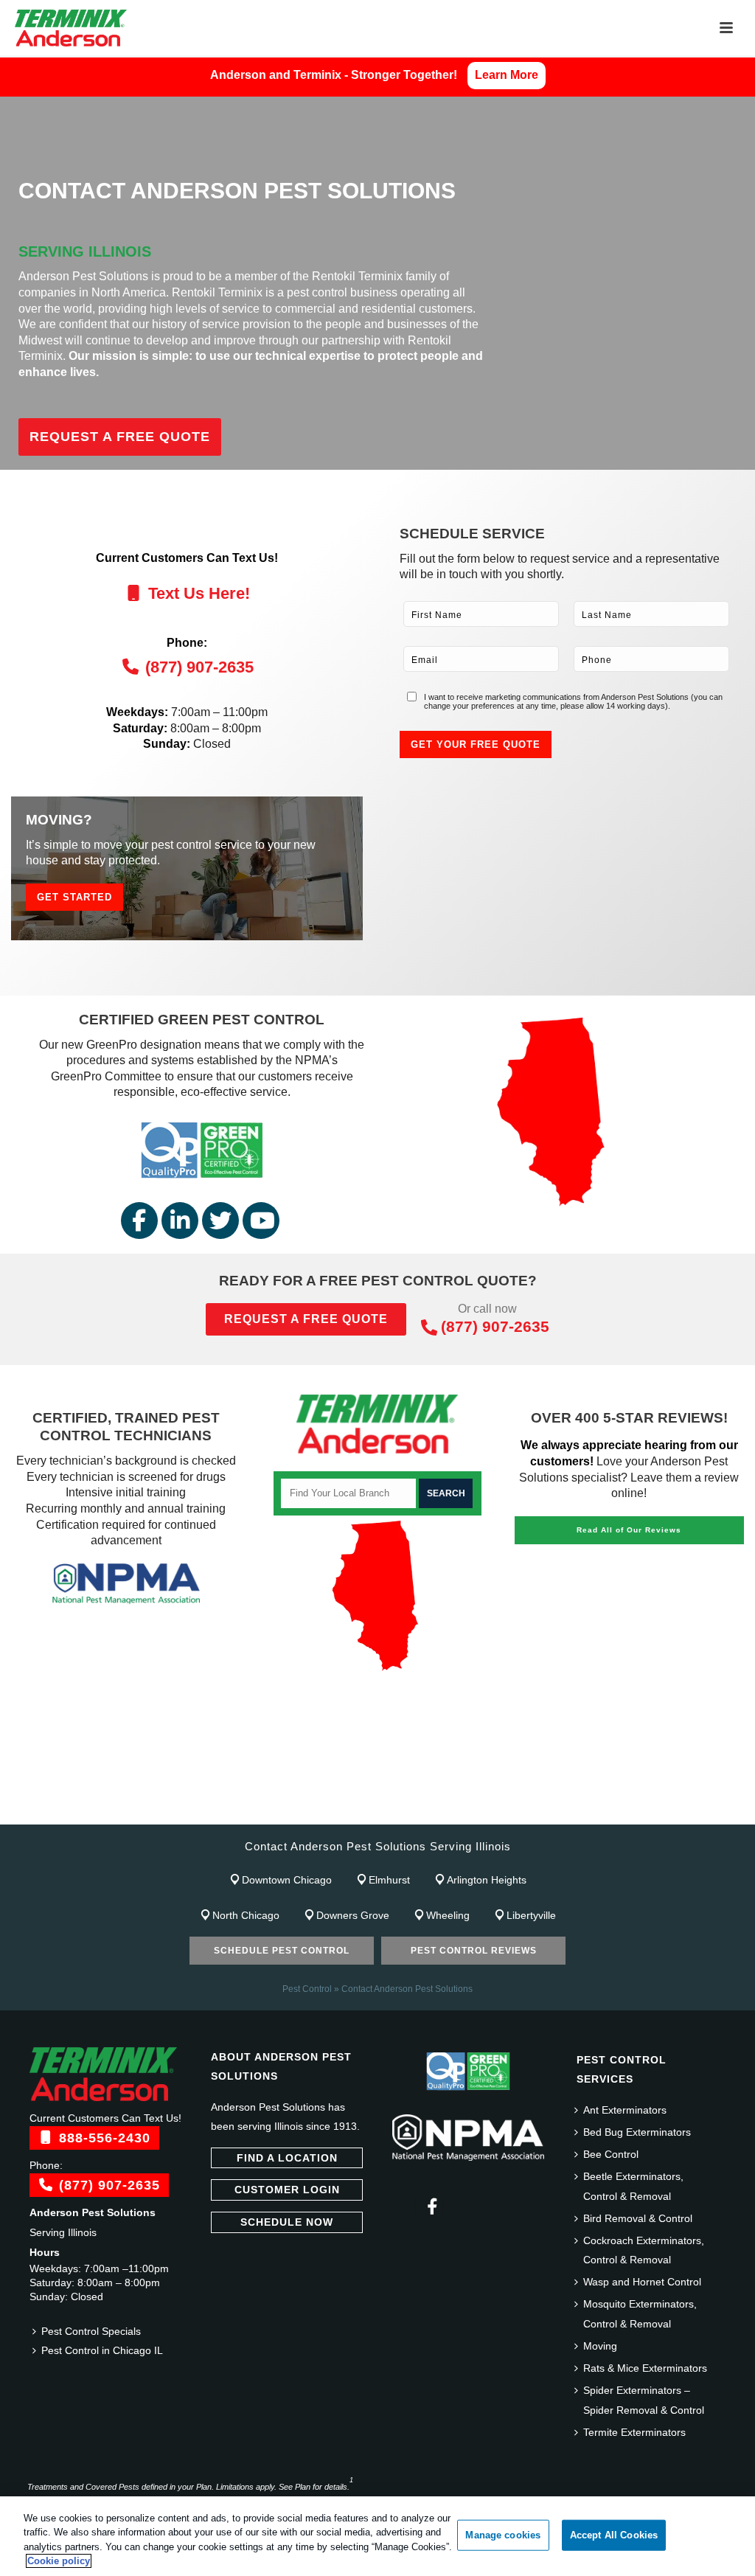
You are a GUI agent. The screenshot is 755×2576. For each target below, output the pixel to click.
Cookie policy (59, 2561)
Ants (53, 1806)
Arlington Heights (487, 1880)
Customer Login (287, 2190)
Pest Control (307, 1989)
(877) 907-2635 (197, 667)
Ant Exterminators (625, 2110)
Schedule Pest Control (282, 1951)
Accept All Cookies (614, 2535)
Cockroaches (270, 1806)
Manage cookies (503, 2535)
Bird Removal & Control (638, 2218)
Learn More (507, 75)
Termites (564, 1806)
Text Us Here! (197, 593)
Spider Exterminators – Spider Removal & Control (644, 2400)
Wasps (617, 1806)
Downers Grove (353, 1915)
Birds (462, 1806)
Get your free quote (476, 744)
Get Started (74, 897)
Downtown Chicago (287, 1880)
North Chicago (246, 1915)
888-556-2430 (102, 2138)
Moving (600, 2346)
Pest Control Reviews (474, 1951)
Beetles (203, 1806)
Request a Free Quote (120, 437)
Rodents (414, 1806)
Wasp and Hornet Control (642, 2282)
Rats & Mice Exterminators (645, 2368)
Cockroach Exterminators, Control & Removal (644, 2250)
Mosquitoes (348, 1806)
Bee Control (611, 2154)
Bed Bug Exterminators (637, 2132)
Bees (156, 1806)
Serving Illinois (63, 2232)
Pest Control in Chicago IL (102, 2350)
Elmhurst (389, 1880)
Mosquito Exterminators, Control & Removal (640, 2314)
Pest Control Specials (91, 2331)
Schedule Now (287, 2222)
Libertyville (531, 1915)
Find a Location (287, 2158)
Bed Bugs (104, 1806)
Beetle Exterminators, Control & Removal (633, 2186)
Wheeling (448, 1915)
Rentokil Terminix (357, 276)
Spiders (509, 1806)
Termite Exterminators (634, 2432)
